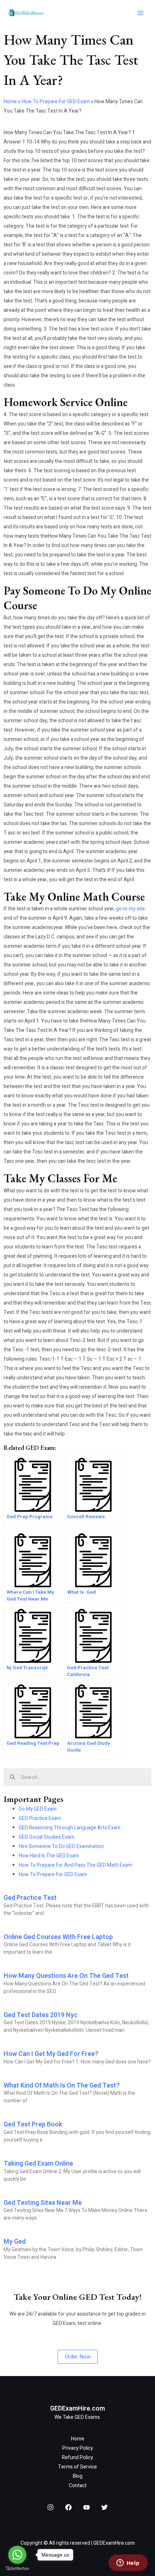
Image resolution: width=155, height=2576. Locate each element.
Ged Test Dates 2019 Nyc (41, 2015)
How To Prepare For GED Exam (56, 102)
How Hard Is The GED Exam (49, 1856)
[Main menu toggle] (140, 13)
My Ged (15, 2242)
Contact (78, 2486)
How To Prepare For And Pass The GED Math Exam (75, 1865)
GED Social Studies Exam (46, 1837)
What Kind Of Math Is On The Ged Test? (62, 2086)
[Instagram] (50, 2507)
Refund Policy (77, 2457)
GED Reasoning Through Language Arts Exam (70, 1828)
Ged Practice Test (30, 1898)
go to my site (130, 909)
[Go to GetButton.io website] (17, 2569)
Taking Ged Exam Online (38, 2164)
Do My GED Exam (38, 1809)
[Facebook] (68, 2507)
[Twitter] (105, 2507)
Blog (78, 2476)
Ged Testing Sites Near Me (43, 2203)
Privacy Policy (78, 2448)
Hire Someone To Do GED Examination (61, 1846)
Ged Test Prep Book (33, 2124)
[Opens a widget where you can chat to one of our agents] (128, 2563)
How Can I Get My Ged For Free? (51, 2054)
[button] (78, 2357)
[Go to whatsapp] (17, 2555)
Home (10, 102)
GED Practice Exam (40, 1818)
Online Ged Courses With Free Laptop (58, 1937)
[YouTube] (87, 2507)
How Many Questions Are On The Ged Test (66, 1976)
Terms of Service (77, 2467)
